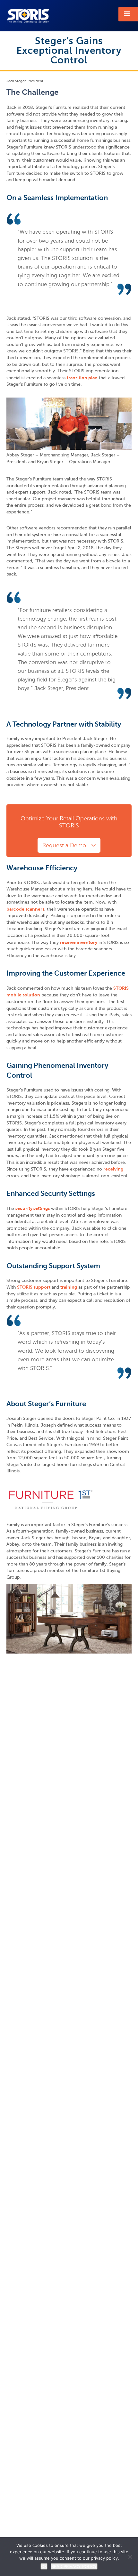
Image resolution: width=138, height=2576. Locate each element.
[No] (130, 2557)
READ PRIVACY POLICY (74, 2566)
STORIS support (34, 1287)
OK (44, 2566)
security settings (33, 1208)
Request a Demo (64, 845)
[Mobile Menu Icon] (128, 14)
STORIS (28, 16)
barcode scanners (25, 909)
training (69, 1287)
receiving (113, 1169)
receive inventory (79, 942)
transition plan (82, 378)
